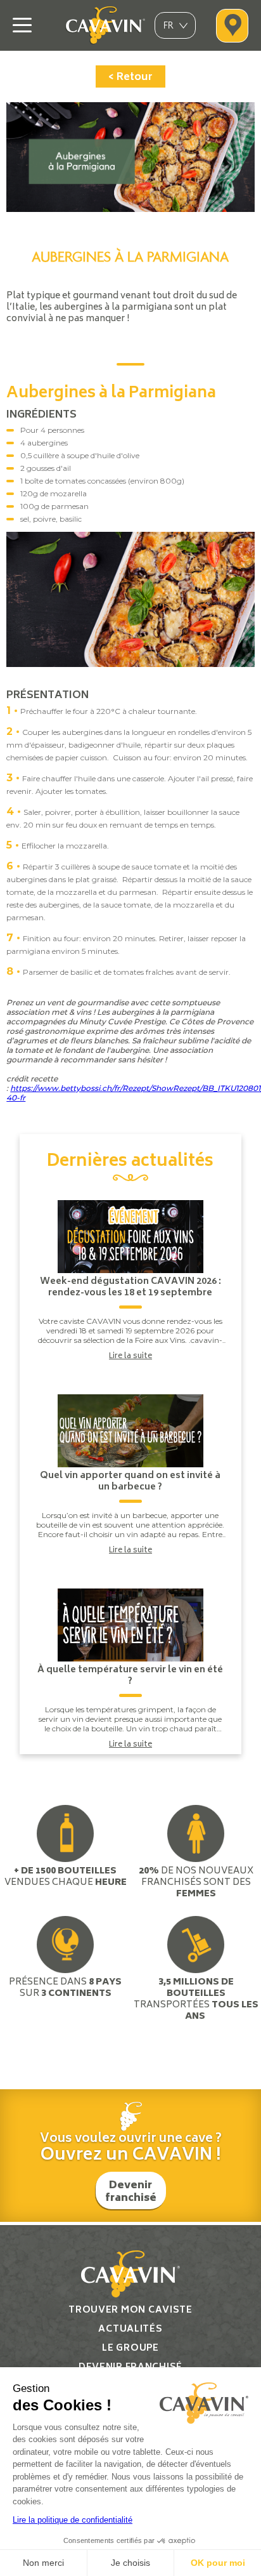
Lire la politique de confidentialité (73, 2520)
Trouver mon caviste (130, 2310)
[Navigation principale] (22, 25)
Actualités (130, 2329)
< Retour (130, 77)
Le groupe (130, 2348)
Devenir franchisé (131, 2192)
